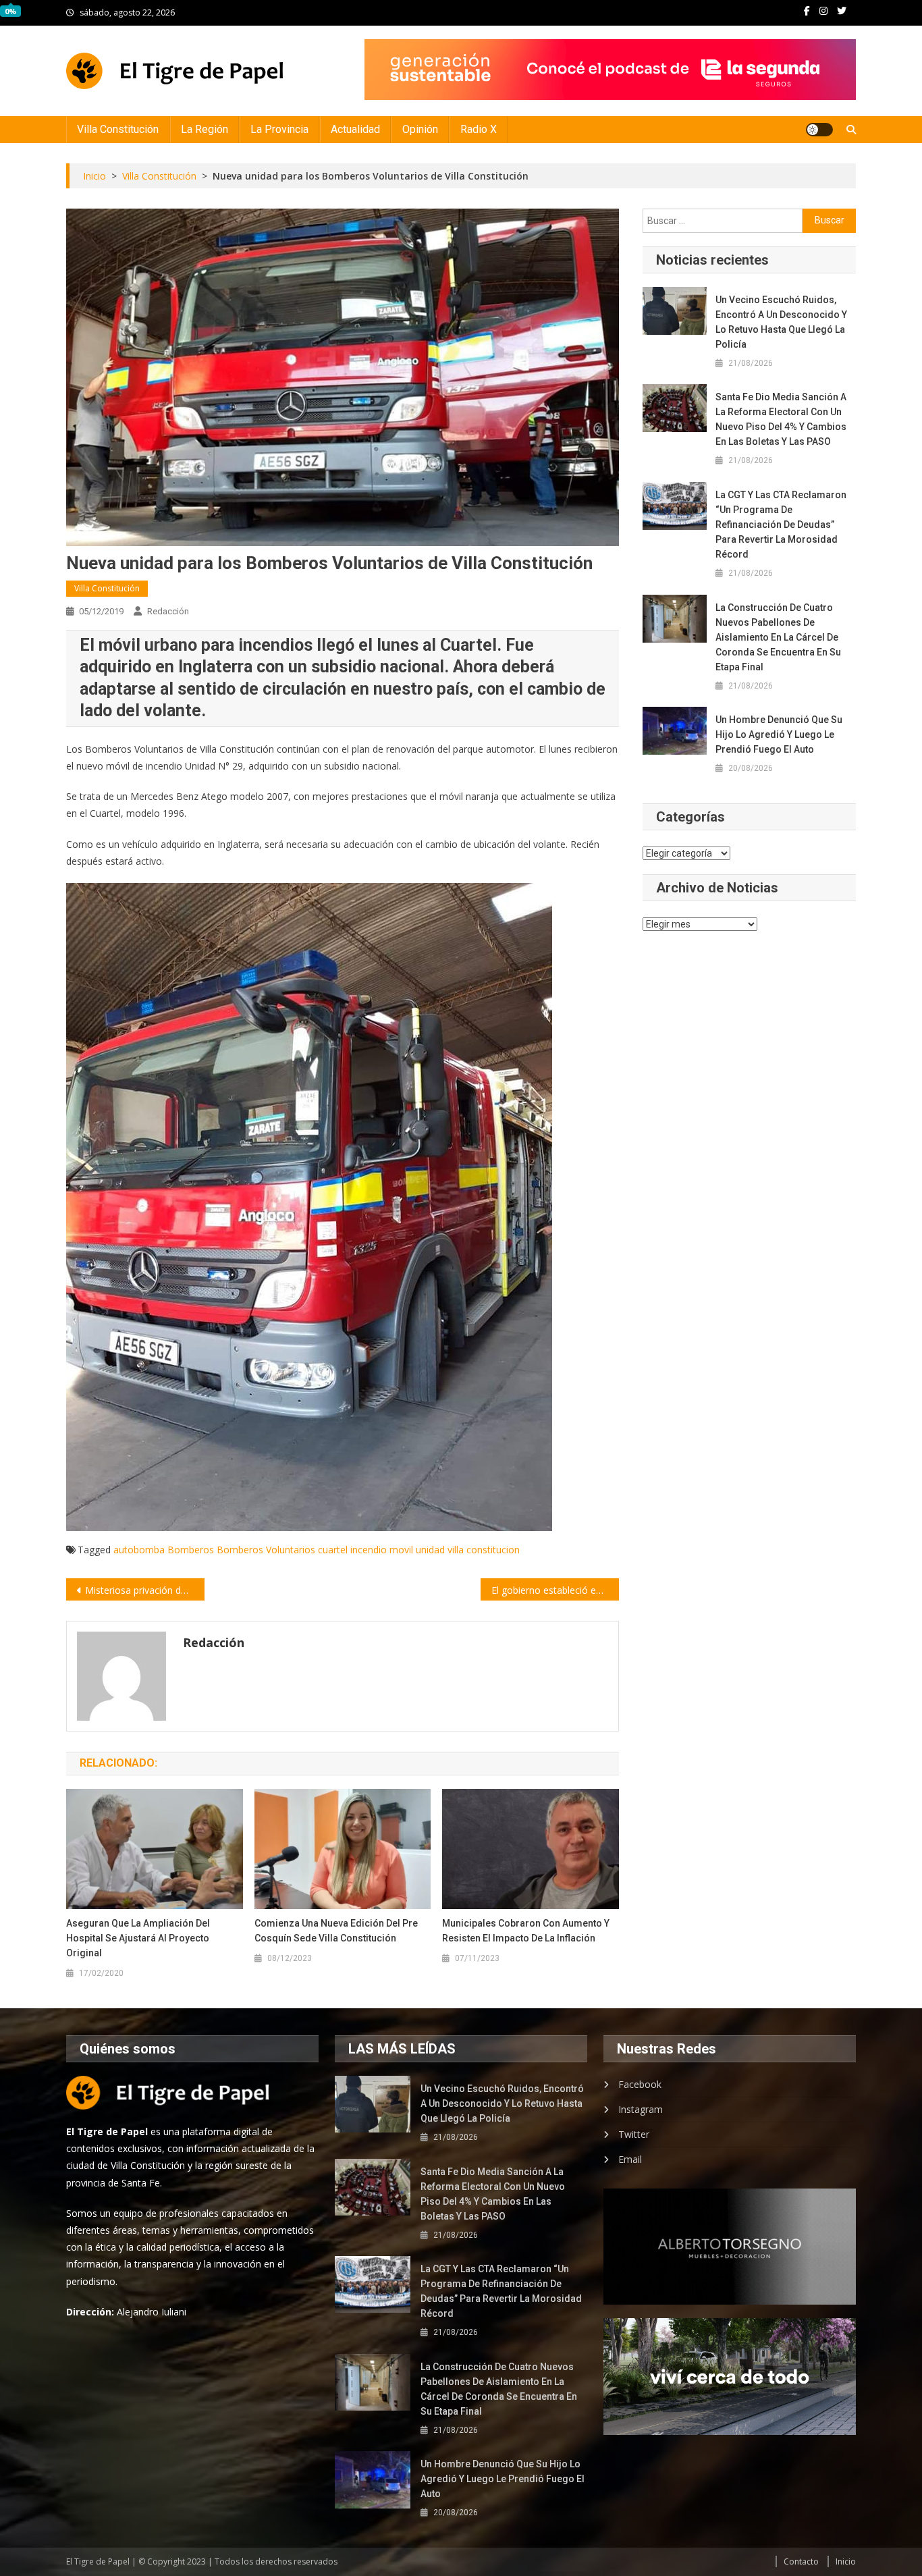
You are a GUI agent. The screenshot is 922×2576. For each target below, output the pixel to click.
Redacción (168, 611)
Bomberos (191, 1550)
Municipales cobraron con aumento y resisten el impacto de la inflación (526, 1931)
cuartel (333, 1550)
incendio (369, 1550)
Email (630, 2159)
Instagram (641, 2109)
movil (401, 1550)
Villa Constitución (118, 129)
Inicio (846, 2561)
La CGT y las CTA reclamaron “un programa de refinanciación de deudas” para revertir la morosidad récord (781, 525)
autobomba (139, 1550)
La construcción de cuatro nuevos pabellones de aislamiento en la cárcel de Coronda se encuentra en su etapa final (778, 637)
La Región (205, 129)
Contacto (801, 2561)
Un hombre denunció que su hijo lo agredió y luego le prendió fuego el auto (779, 734)
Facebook (640, 2084)
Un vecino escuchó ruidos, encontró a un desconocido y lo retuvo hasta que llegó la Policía (781, 322)
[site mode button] (819, 130)
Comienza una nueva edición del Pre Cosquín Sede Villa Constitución (336, 1931)
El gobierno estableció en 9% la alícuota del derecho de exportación (555, 1590)
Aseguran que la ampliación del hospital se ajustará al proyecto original (138, 1938)
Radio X (479, 129)
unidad (430, 1550)
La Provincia (279, 129)
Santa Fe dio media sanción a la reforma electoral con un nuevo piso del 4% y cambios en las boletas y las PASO (781, 419)
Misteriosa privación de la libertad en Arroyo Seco (145, 1590)
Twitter (634, 2134)
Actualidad (355, 129)
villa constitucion (484, 1550)
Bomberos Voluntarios (266, 1550)
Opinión (420, 129)
